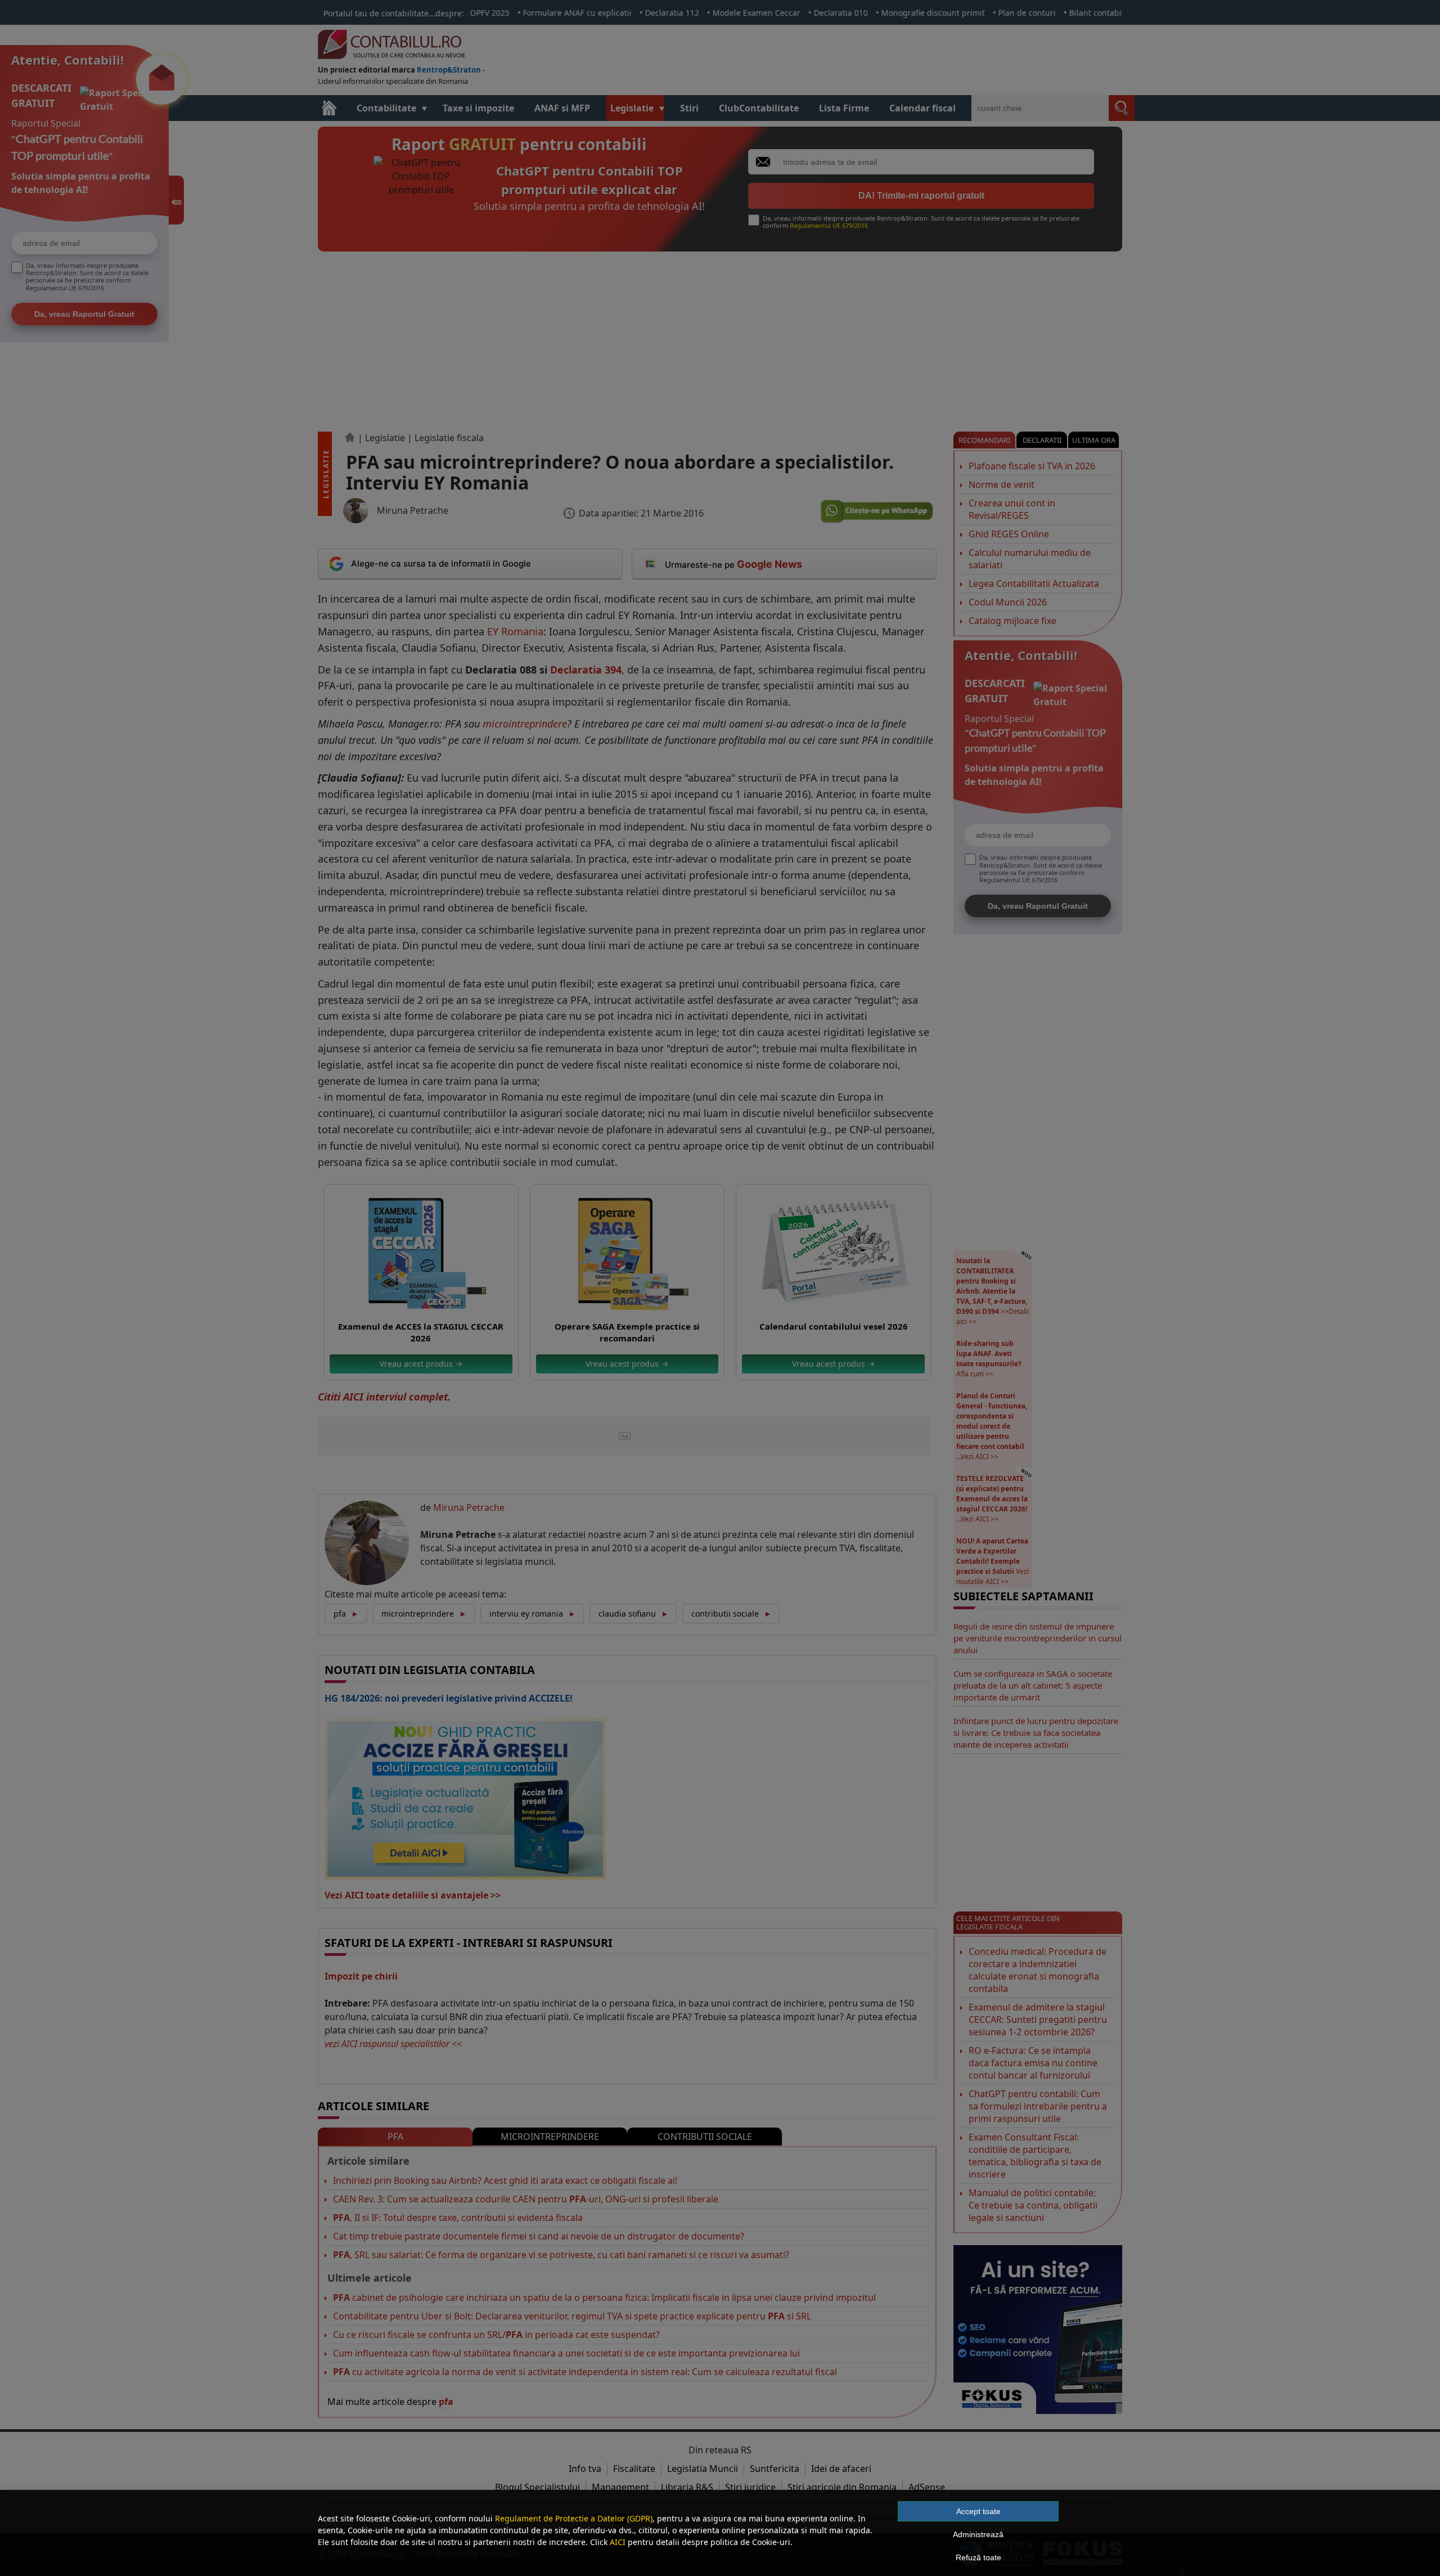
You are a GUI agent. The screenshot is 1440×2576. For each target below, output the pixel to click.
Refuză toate (978, 2557)
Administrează (978, 2534)
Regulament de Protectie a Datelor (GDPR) (574, 2518)
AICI (618, 2542)
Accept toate (978, 2511)
